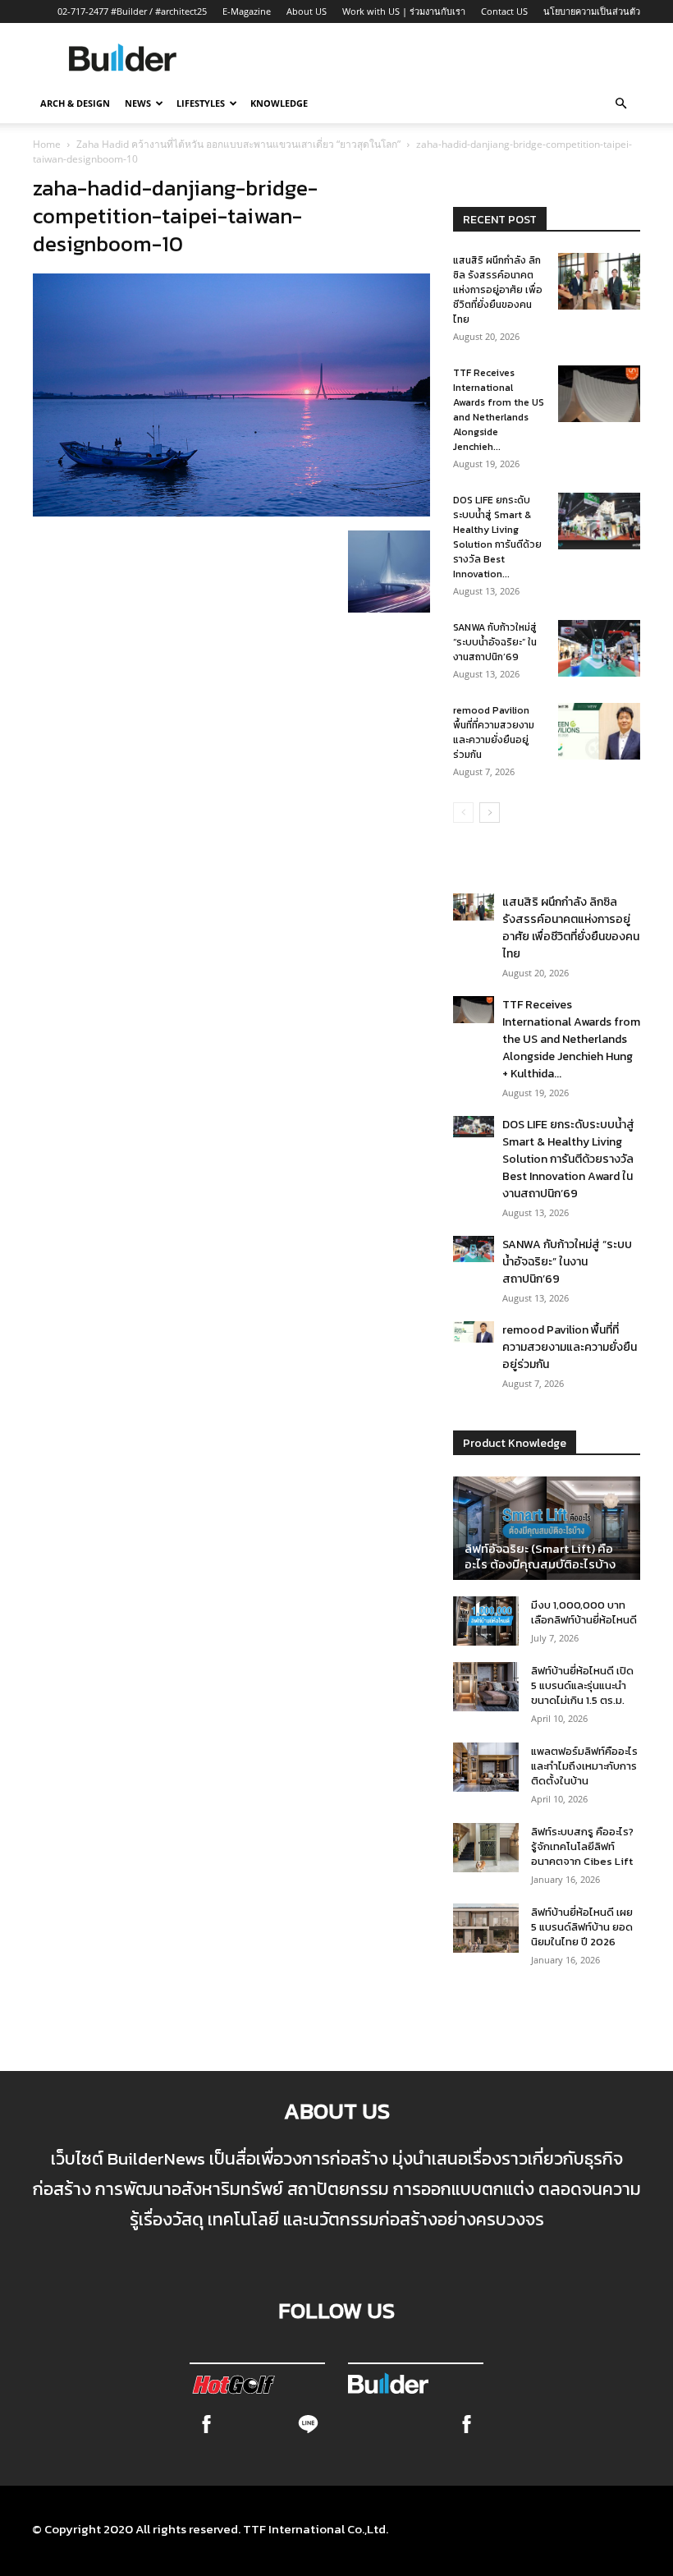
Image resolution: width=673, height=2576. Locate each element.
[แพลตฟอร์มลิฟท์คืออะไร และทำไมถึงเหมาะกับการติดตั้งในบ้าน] (486, 1767)
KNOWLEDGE (279, 103)
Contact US (504, 11)
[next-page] (490, 813)
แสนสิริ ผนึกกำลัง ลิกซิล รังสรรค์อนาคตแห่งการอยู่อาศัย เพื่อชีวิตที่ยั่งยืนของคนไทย (498, 290)
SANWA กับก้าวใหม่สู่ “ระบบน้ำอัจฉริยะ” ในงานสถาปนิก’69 (495, 642)
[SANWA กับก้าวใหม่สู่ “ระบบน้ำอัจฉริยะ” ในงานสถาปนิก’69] (599, 648)
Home (47, 144)
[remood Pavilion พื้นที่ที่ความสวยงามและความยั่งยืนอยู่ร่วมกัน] (599, 731)
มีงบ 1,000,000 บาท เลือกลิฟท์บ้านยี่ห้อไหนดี (584, 1612)
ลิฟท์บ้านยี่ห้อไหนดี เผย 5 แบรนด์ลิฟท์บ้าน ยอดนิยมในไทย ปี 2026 (582, 1927)
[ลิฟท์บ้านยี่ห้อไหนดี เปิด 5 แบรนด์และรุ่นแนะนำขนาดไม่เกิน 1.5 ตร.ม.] (486, 1687)
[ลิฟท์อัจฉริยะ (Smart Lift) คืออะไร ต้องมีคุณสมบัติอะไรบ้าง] (547, 1528)
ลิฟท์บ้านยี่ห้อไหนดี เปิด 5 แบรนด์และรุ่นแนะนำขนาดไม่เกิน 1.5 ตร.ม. (582, 1685)
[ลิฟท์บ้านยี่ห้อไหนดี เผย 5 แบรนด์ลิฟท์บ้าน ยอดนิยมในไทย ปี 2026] (486, 1928)
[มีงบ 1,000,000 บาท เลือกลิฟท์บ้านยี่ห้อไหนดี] (486, 1621)
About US (307, 11)
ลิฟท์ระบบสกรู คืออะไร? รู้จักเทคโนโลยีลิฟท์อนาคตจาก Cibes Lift (582, 1846)
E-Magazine (247, 11)
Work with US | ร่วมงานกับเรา (404, 11)
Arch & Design (75, 103)
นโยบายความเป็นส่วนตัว (592, 11)
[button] (620, 103)
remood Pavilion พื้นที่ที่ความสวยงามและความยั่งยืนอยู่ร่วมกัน (494, 732)
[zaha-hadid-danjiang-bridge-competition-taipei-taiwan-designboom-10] (231, 512)
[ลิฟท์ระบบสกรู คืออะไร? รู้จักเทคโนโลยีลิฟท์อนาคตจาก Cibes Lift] (486, 1848)
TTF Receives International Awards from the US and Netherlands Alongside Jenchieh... (499, 410)
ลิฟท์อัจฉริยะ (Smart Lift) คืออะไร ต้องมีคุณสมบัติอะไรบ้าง (540, 1556)
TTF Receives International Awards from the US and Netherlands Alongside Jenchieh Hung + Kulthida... (571, 1039)
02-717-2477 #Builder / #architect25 (132, 11)
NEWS (138, 103)
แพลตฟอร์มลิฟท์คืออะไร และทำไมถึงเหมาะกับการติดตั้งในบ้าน (584, 1766)
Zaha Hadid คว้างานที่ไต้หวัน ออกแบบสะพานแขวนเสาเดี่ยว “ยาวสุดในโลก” (238, 144)
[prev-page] (463, 813)
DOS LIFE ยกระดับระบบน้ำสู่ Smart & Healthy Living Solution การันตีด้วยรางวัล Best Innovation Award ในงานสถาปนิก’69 (568, 1159)
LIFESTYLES (201, 103)
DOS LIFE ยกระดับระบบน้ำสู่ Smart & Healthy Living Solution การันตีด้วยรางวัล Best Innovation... (497, 537)
